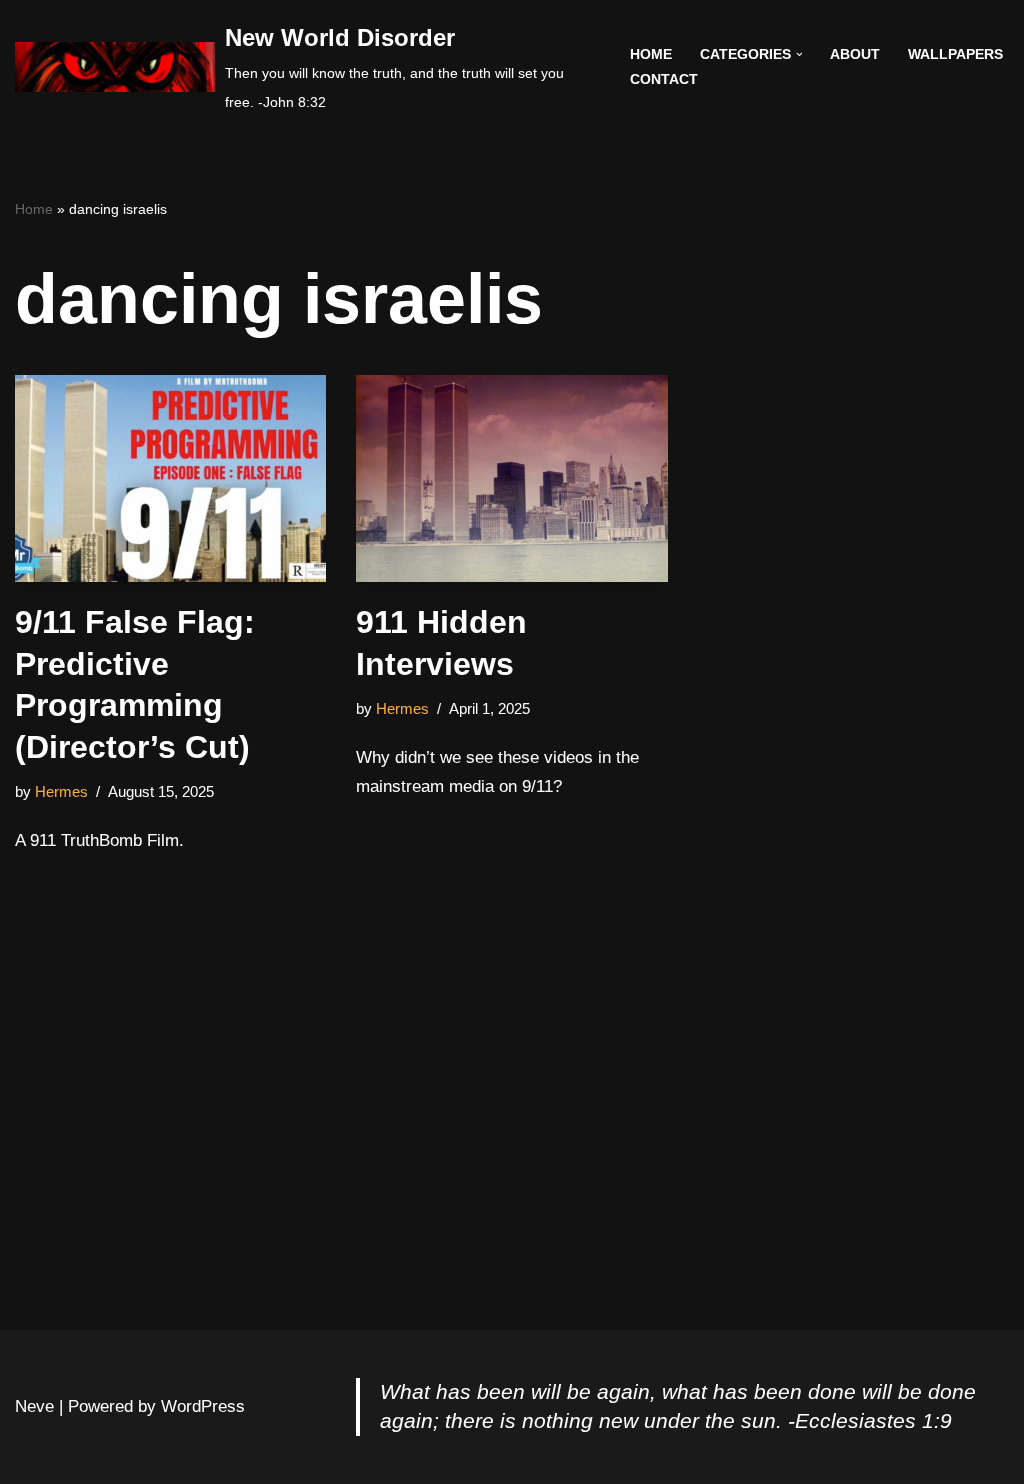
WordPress (203, 1406)
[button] (799, 54)
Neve (34, 1406)
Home (651, 54)
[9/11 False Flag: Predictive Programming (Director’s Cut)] (170, 479)
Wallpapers (955, 54)
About (855, 54)
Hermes (61, 791)
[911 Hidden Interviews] (511, 479)
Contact (664, 79)
